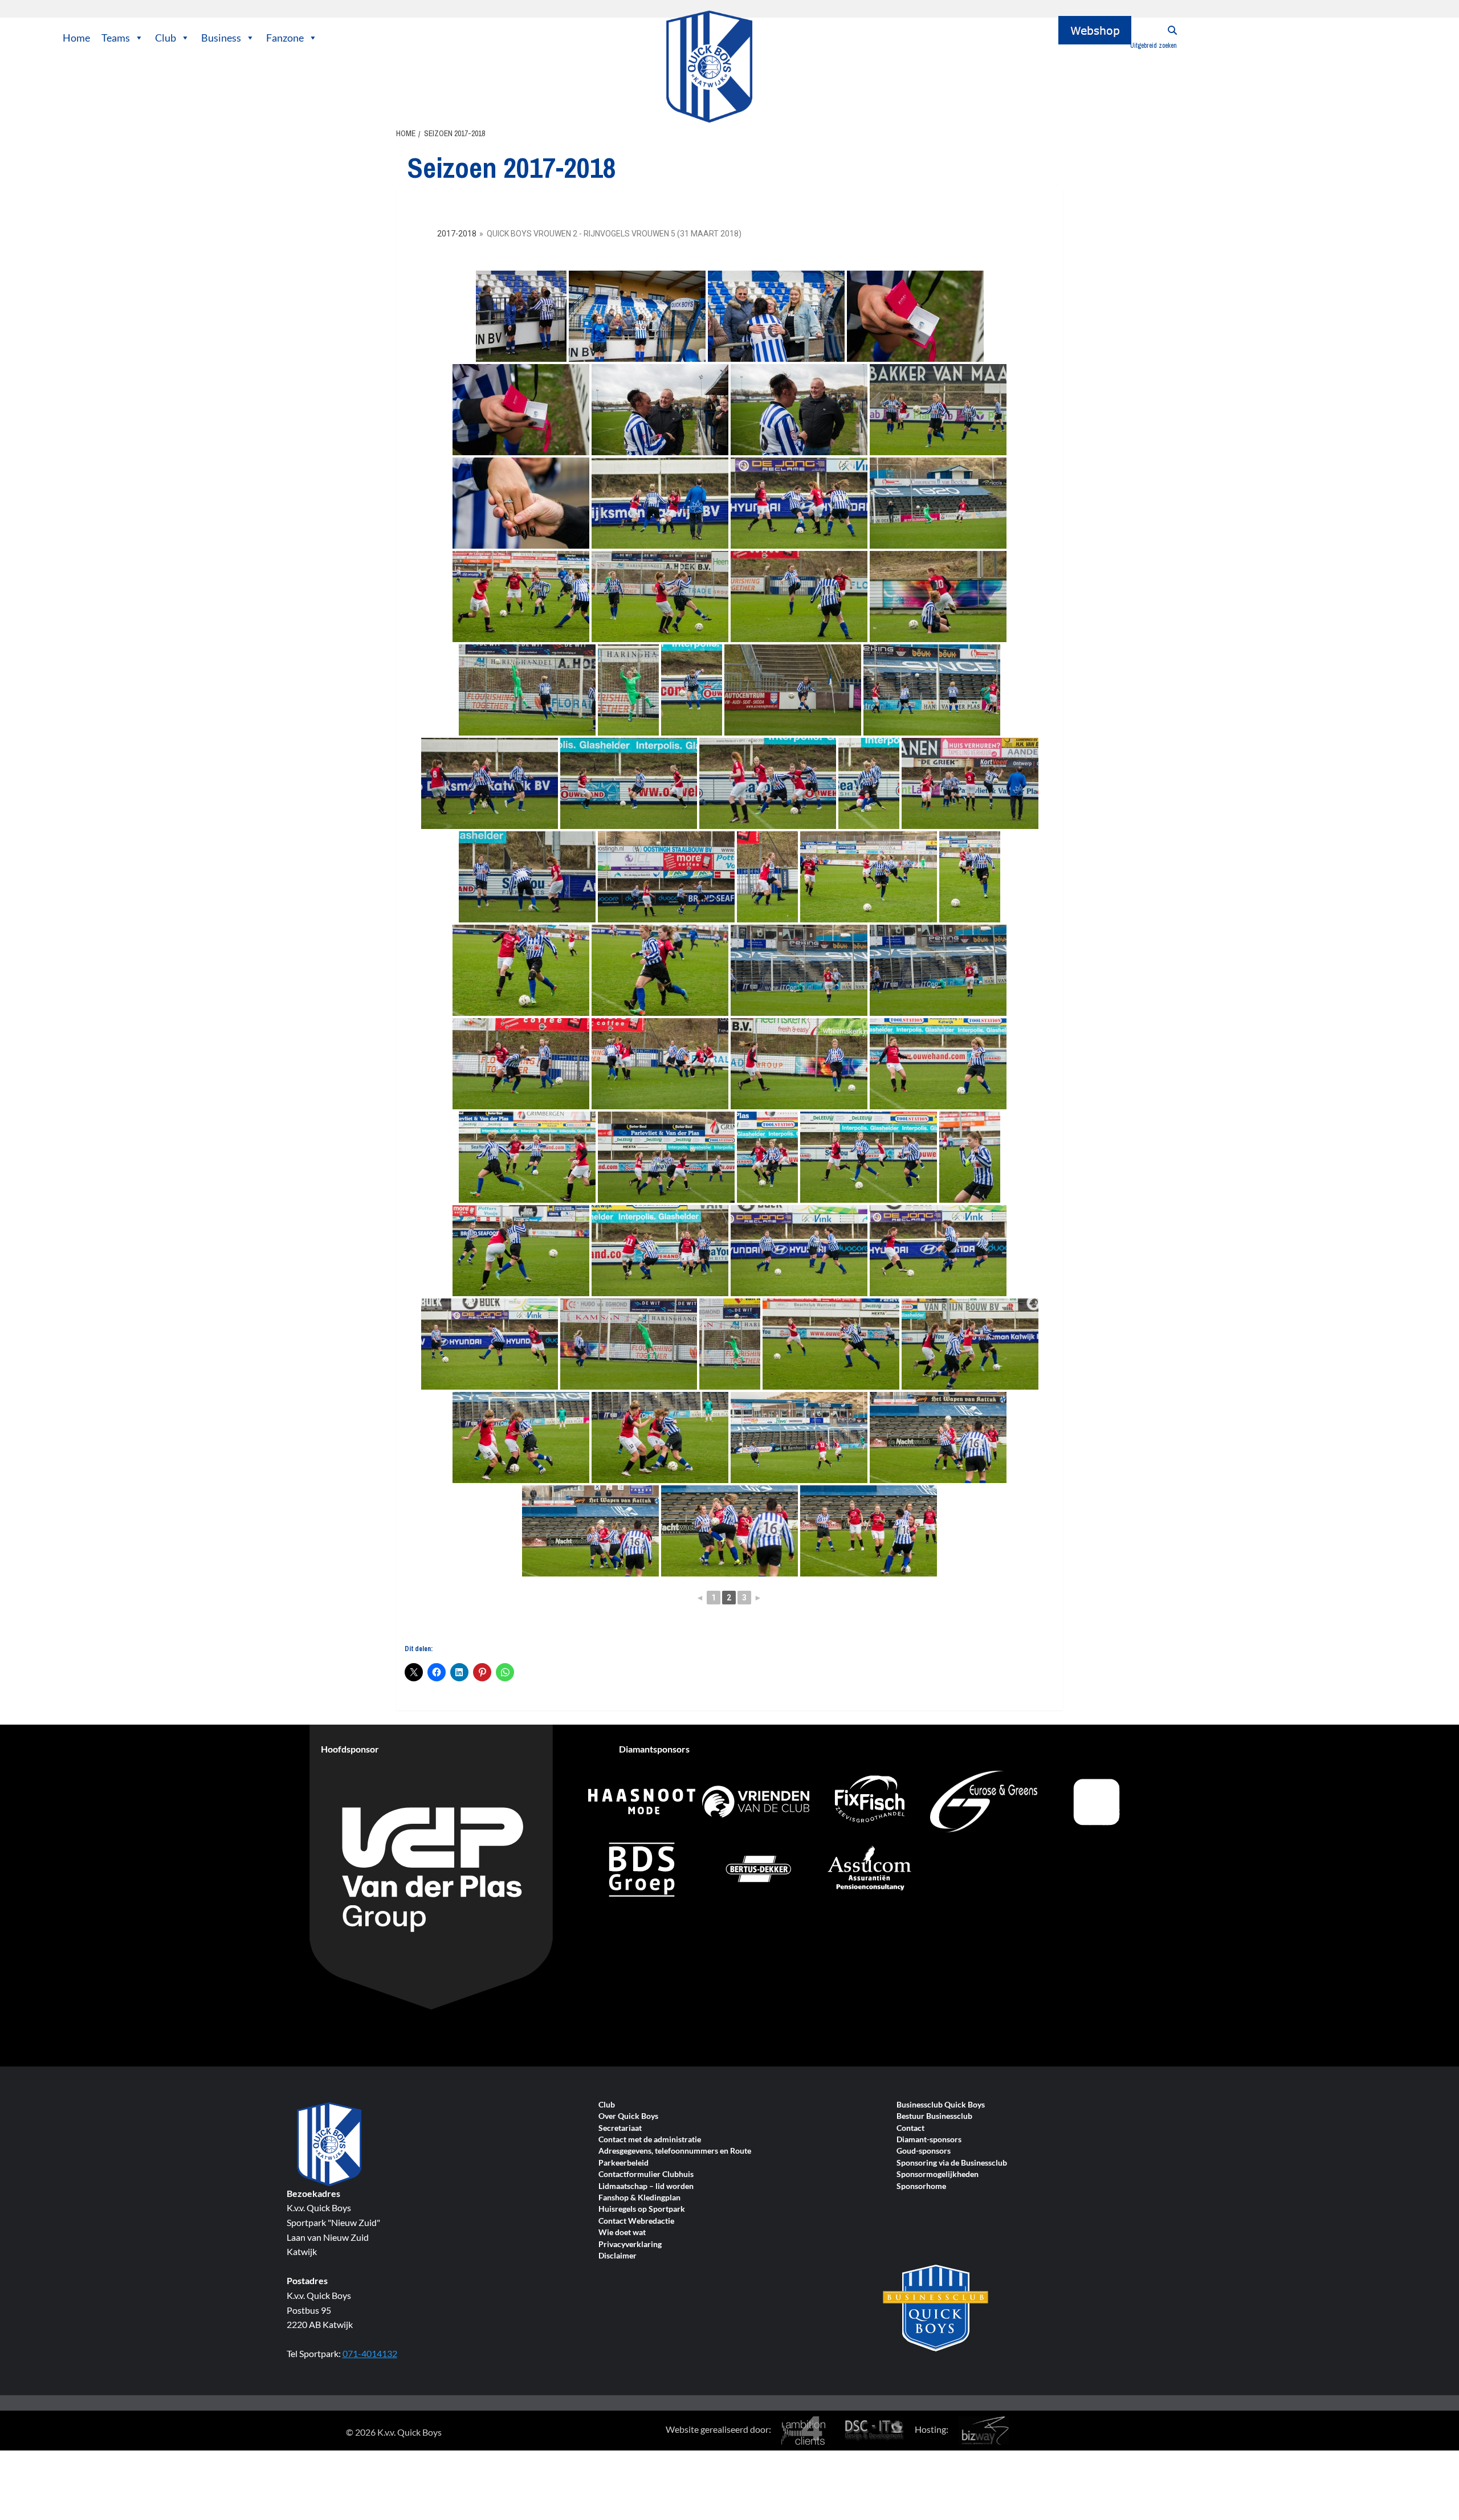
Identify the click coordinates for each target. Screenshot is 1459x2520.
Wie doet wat (622, 2233)
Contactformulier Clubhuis (646, 2174)
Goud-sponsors (924, 2151)
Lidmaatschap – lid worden (646, 2186)
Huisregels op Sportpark (642, 2209)
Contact (910, 2128)
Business (221, 38)
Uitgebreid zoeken (1154, 46)
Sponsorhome (921, 2186)
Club (166, 38)
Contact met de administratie (650, 2140)
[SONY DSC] (637, 316)
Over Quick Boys (628, 2116)
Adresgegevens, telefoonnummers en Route (675, 2151)
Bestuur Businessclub (934, 2116)
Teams (116, 38)
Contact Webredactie (636, 2221)
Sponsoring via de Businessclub (952, 2163)
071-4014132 (370, 2353)
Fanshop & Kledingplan (639, 2198)
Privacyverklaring (630, 2245)
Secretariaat (620, 2128)
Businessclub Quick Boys (941, 2105)
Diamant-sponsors (929, 2140)
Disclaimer (618, 2256)
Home (76, 38)
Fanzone (285, 38)
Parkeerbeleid (623, 2163)
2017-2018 (457, 234)
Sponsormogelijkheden (938, 2174)
